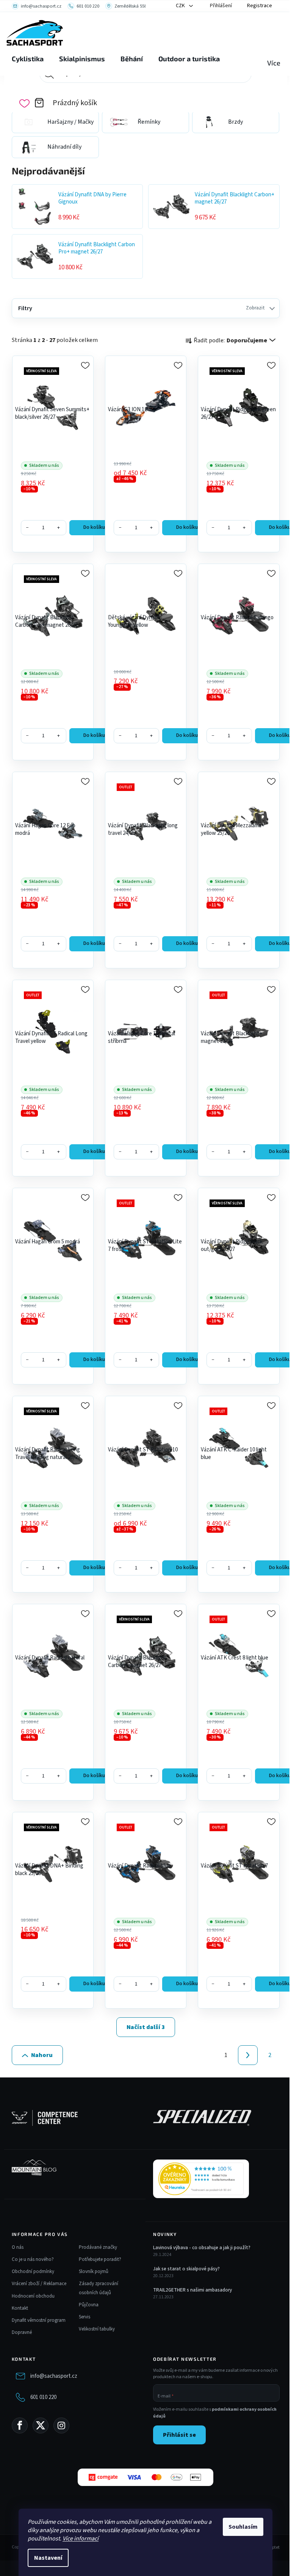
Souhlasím (243, 2527)
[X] (41, 2425)
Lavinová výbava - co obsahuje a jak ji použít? (202, 2248)
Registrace (260, 6)
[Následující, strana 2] (248, 2055)
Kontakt (20, 2308)
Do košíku (94, 527)
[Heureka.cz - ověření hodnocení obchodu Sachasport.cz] (201, 2179)
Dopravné (22, 2332)
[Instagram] (61, 2425)
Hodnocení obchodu (33, 2296)
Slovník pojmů (94, 2271)
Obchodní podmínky (33, 2271)
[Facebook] (20, 2425)
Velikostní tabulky (97, 2329)
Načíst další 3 (146, 2027)
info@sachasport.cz (54, 2376)
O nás (18, 2247)
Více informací (81, 2539)
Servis (84, 2317)
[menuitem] (28, 59)
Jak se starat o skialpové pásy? (186, 2269)
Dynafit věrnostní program (39, 2320)
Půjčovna (89, 2305)
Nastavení (48, 2558)
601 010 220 (43, 2397)
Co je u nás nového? (33, 2259)
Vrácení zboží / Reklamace (39, 2284)
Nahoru (42, 2055)
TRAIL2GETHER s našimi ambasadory (192, 2290)
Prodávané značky (98, 2247)
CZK (181, 6)
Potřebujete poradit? (100, 2259)
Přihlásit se (179, 2435)
